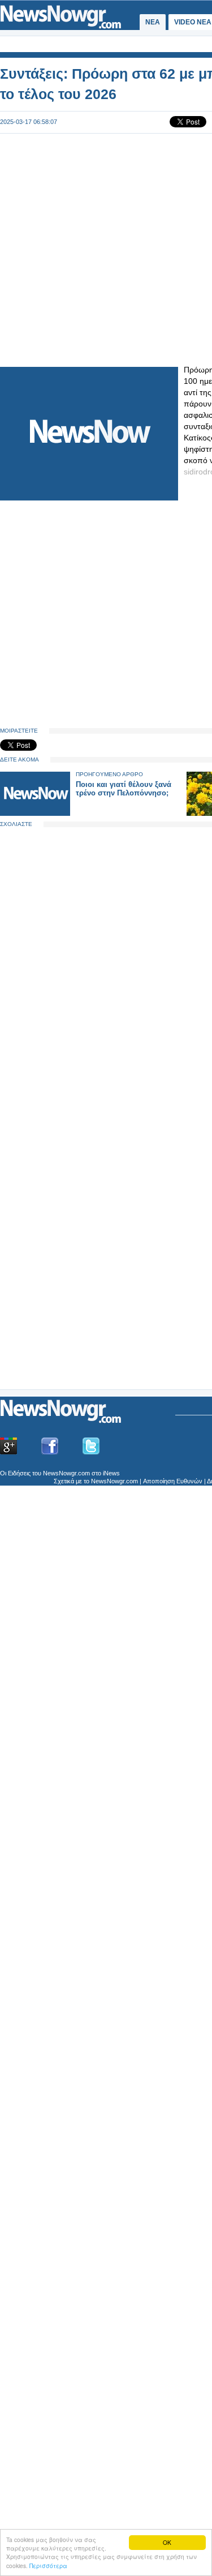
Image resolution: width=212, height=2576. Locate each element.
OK (167, 2542)
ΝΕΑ (153, 22)
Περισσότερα (48, 2566)
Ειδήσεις (19, 1473)
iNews (111, 1473)
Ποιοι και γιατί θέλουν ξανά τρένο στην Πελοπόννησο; (124, 789)
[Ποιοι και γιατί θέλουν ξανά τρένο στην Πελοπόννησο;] (35, 813)
